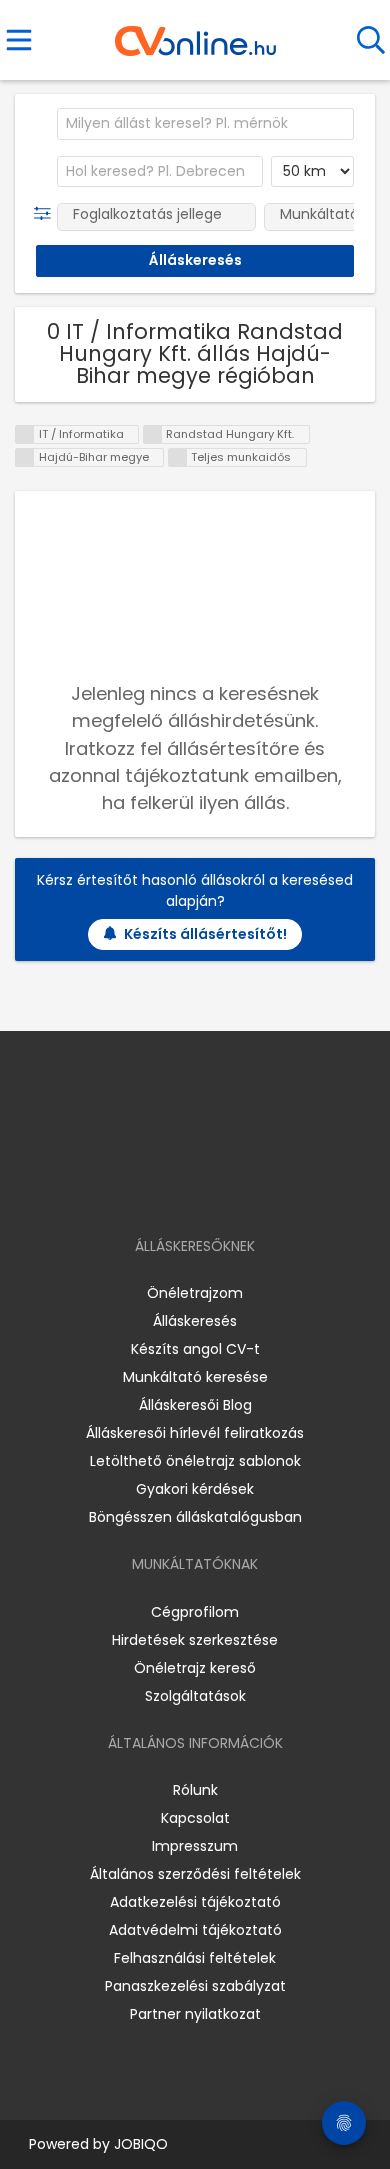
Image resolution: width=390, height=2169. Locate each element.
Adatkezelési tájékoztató (195, 1902)
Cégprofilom (195, 1612)
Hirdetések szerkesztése (195, 1640)
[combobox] (205, 124)
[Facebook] (149, 1188)
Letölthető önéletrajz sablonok (195, 1461)
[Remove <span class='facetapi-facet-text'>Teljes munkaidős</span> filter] (178, 457)
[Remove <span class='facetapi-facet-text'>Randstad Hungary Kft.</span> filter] (153, 434)
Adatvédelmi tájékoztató (195, 1930)
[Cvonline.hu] (195, 34)
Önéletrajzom (195, 1293)
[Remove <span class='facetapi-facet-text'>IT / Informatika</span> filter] (25, 434)
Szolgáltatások (195, 1696)
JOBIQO (141, 2144)
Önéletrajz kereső (195, 1668)
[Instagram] (182, 1188)
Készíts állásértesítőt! (205, 934)
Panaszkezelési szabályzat (195, 1986)
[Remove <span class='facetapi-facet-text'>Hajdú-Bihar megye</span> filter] (25, 457)
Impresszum (195, 1846)
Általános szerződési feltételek (195, 1874)
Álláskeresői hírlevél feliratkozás (195, 1433)
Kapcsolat (195, 1818)
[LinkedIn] (215, 1188)
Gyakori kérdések (195, 1489)
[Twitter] (245, 1188)
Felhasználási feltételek (195, 1958)
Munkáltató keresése (195, 1377)
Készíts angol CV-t (195, 1349)
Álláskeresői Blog (195, 1405)
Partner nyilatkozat (195, 2014)
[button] (46, 214)
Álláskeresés (195, 1321)
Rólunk (195, 1790)
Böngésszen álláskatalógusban (195, 1517)
